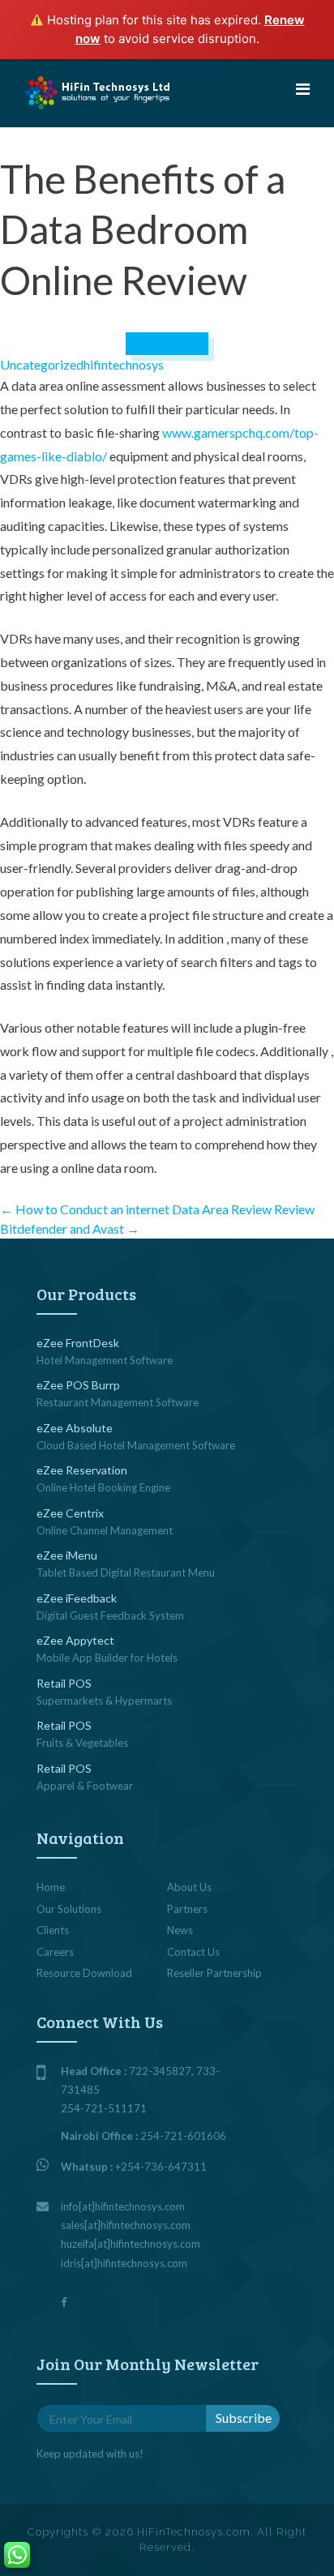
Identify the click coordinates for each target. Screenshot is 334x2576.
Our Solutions (69, 1909)
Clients (53, 1930)
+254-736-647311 (161, 2167)
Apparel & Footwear (85, 1786)
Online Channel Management (105, 1530)
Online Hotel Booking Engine (103, 1487)
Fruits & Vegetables (82, 1743)
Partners (187, 1909)
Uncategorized (42, 364)
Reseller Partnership (214, 1973)
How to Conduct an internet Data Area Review (136, 1209)
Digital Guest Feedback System (110, 1615)
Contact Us (193, 1952)
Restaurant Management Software (118, 1402)
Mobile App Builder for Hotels (107, 1658)
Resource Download (84, 1973)
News (180, 1930)
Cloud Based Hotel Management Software (136, 1445)
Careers (55, 1952)
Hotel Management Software (105, 1360)
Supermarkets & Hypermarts (104, 1701)
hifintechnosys (124, 364)
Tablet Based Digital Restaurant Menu (126, 1573)
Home (51, 1887)
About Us (189, 1887)
